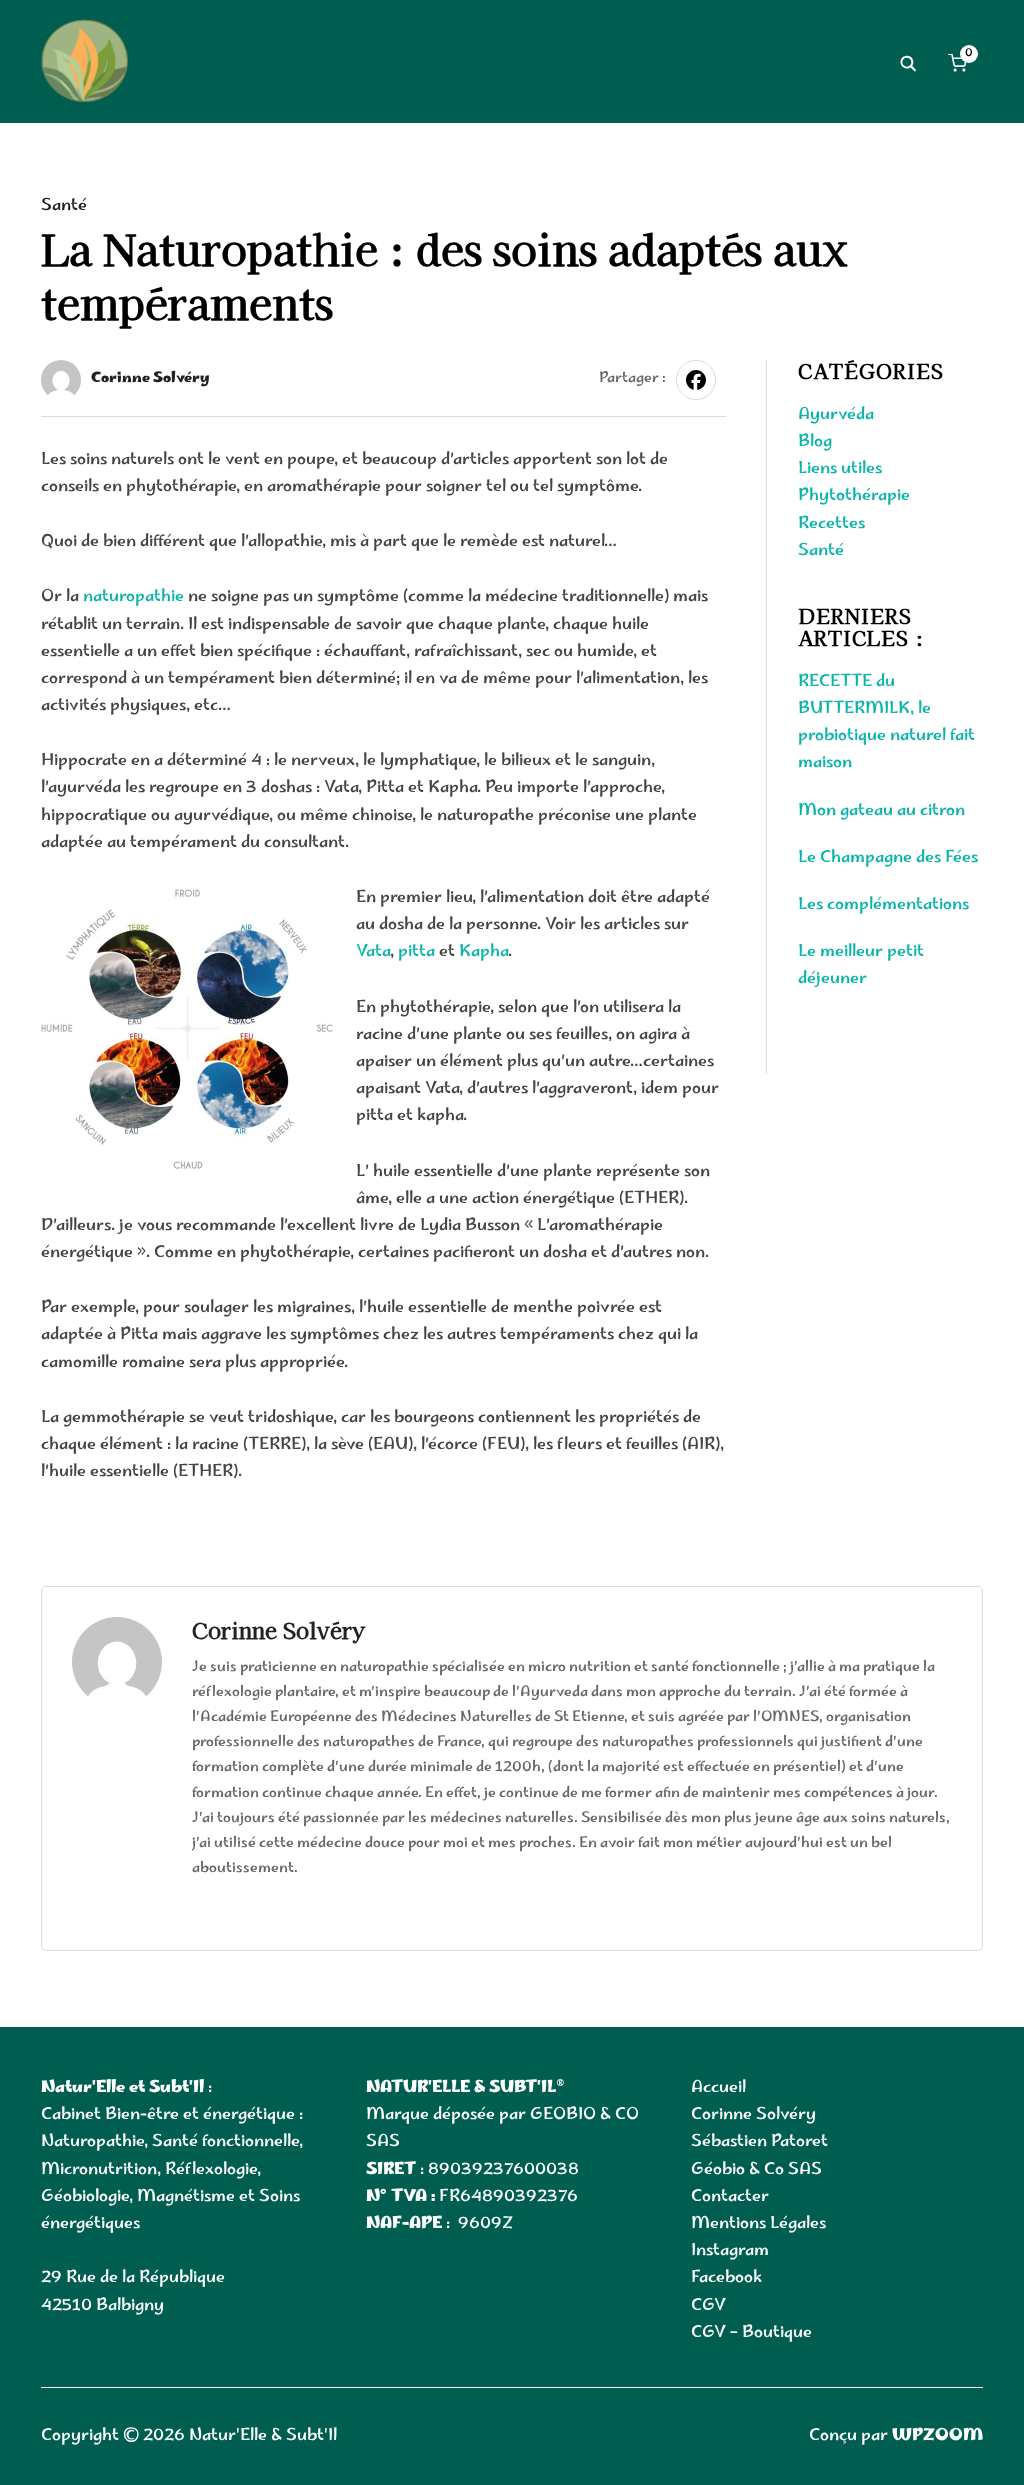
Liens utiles (840, 469)
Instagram (730, 2251)
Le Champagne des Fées (888, 858)
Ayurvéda (836, 415)
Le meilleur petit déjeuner (861, 965)
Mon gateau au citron (881, 811)
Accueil (718, 2088)
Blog (815, 442)
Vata (373, 952)
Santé (64, 206)
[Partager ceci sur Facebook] (696, 380)
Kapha (483, 952)
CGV (708, 2306)
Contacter (730, 2197)
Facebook (726, 2278)
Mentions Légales (758, 2224)
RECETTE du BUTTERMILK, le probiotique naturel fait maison (886, 723)
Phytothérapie (854, 496)
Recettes (831, 524)
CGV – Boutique (751, 2333)
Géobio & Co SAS (756, 2170)
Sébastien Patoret (759, 2142)
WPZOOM (937, 2436)
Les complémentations (883, 905)
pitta (418, 952)
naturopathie (133, 597)
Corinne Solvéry (150, 379)
